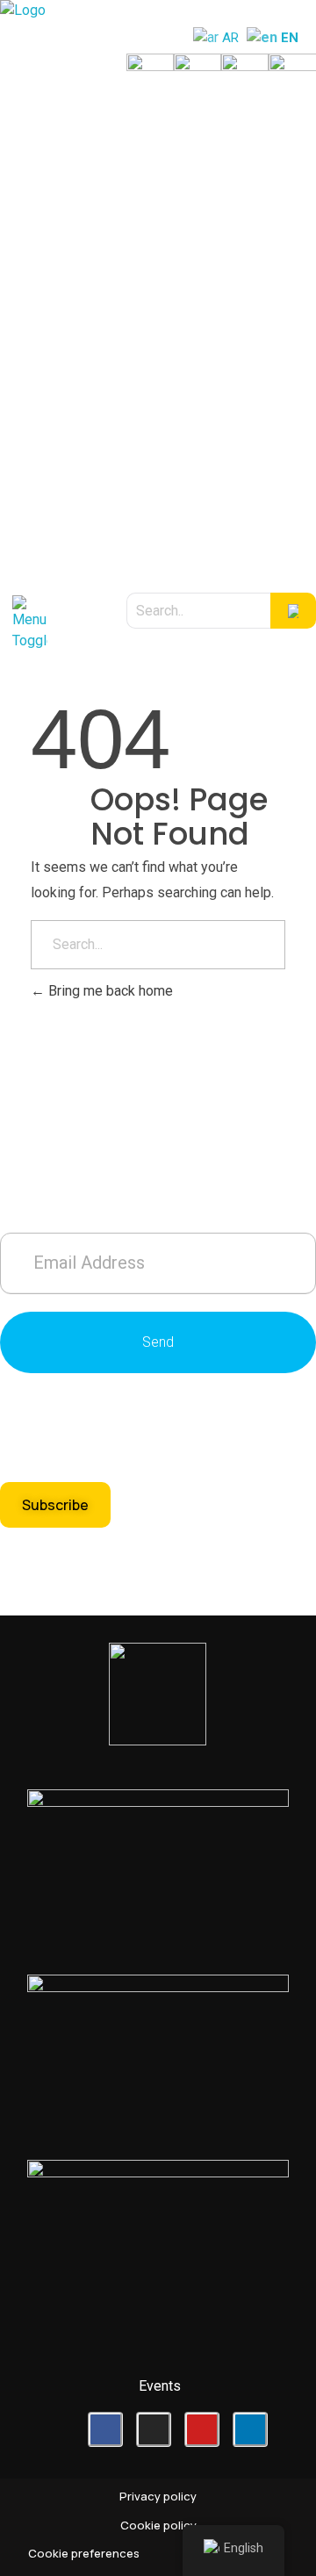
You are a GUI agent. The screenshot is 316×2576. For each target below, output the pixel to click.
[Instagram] (154, 2429)
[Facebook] (105, 2429)
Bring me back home (109, 991)
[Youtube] (202, 2429)
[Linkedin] (250, 2429)
